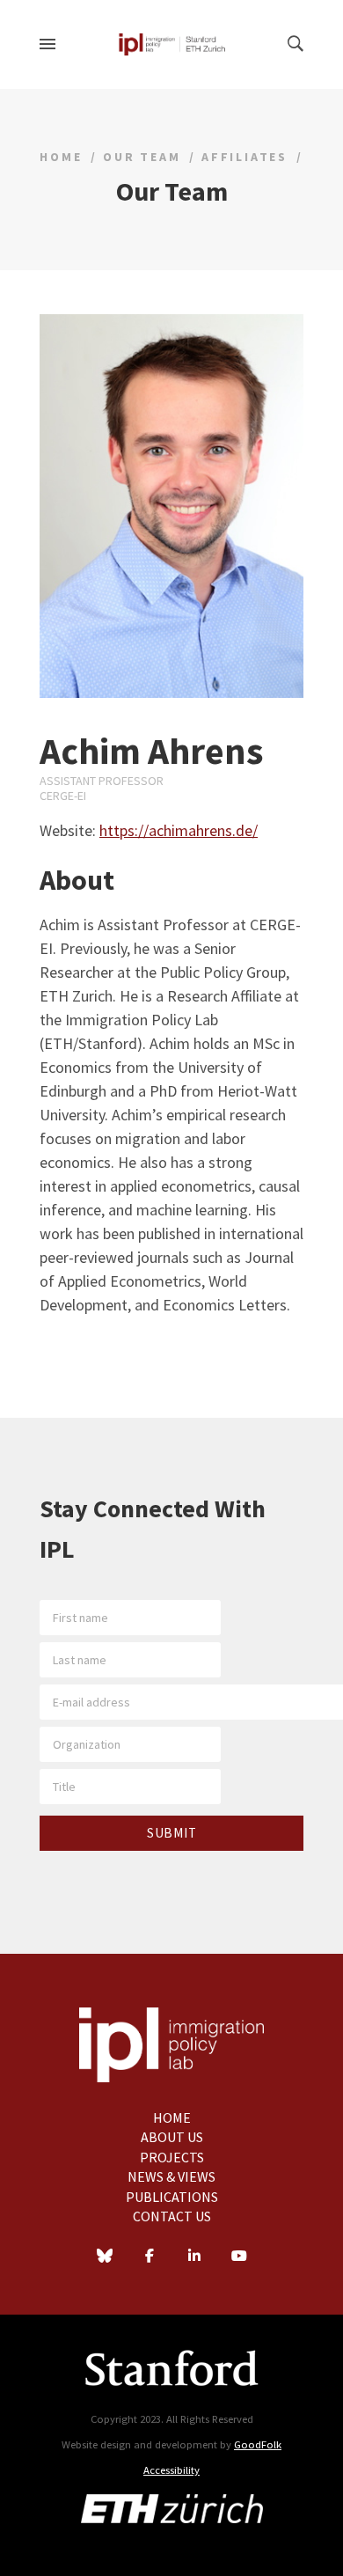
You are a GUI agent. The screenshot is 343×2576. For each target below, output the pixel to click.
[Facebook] (150, 2257)
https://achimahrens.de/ (179, 830)
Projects (172, 2157)
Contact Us (172, 2216)
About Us (172, 2137)
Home (61, 157)
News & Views (171, 2176)
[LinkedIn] (194, 2257)
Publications (172, 2197)
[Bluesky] (105, 2257)
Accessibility (171, 2470)
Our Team (142, 157)
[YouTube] (239, 2257)
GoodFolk (258, 2444)
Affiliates (244, 157)
